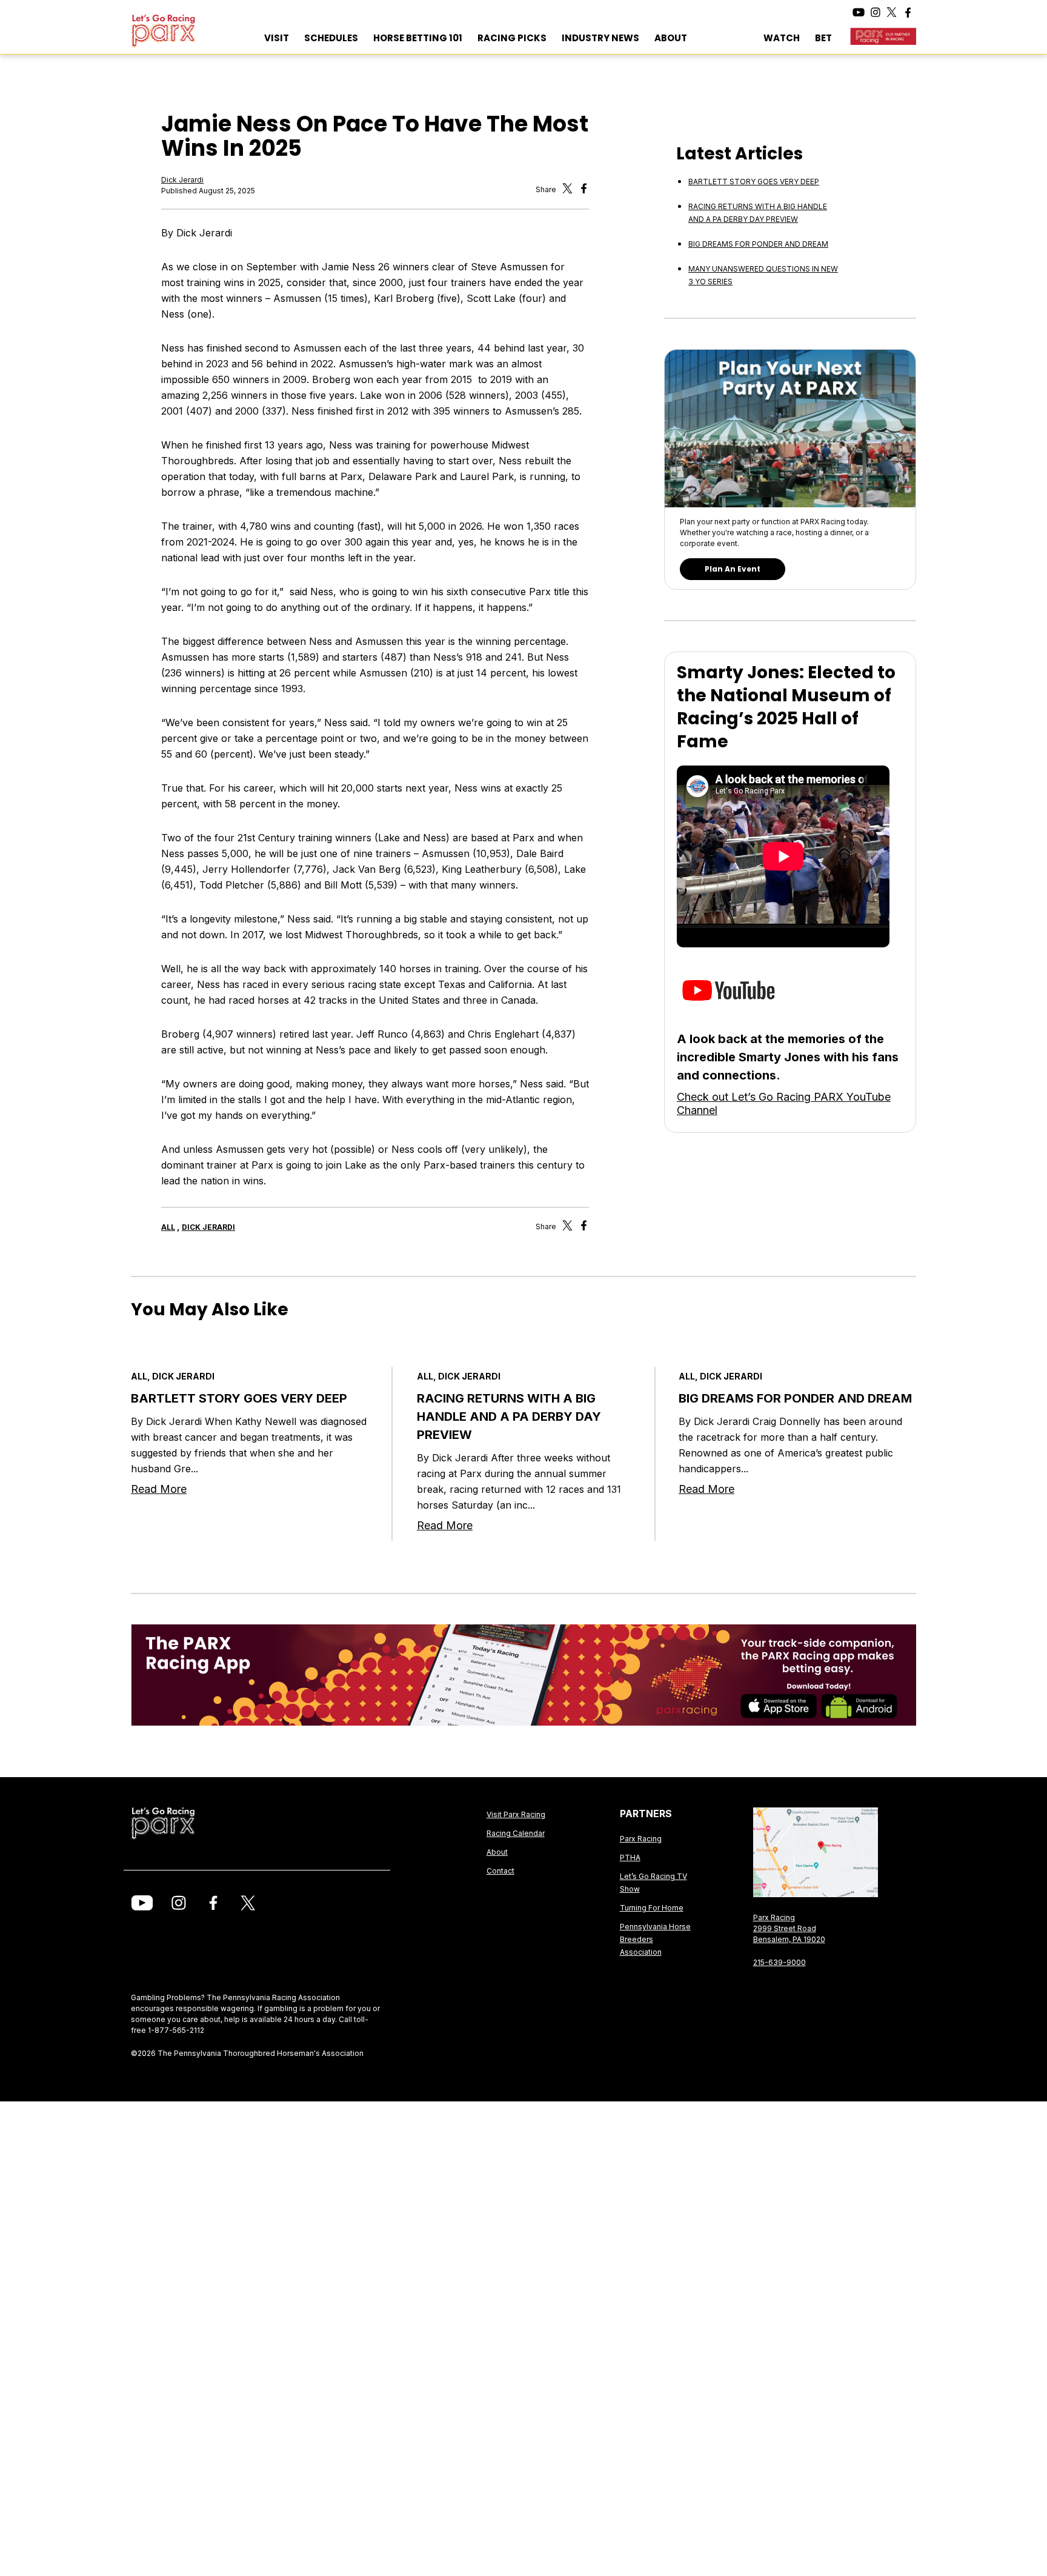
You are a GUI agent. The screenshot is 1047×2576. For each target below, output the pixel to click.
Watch (782, 38)
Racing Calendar (516, 1833)
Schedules (331, 38)
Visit (277, 38)
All (168, 1227)
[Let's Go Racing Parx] (190, 31)
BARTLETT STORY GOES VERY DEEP (754, 182)
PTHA (630, 1857)
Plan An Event (733, 569)
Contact (500, 1871)
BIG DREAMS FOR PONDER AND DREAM (758, 244)
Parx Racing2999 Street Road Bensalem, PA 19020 (789, 1928)
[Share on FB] (584, 191)
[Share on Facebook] (584, 1228)
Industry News (600, 38)
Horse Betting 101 (418, 38)
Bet (823, 38)
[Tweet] (567, 191)
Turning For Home (652, 1908)
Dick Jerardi (182, 180)
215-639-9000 (779, 1962)
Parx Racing (641, 1839)
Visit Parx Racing (516, 1814)
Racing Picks (512, 38)
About (671, 38)
